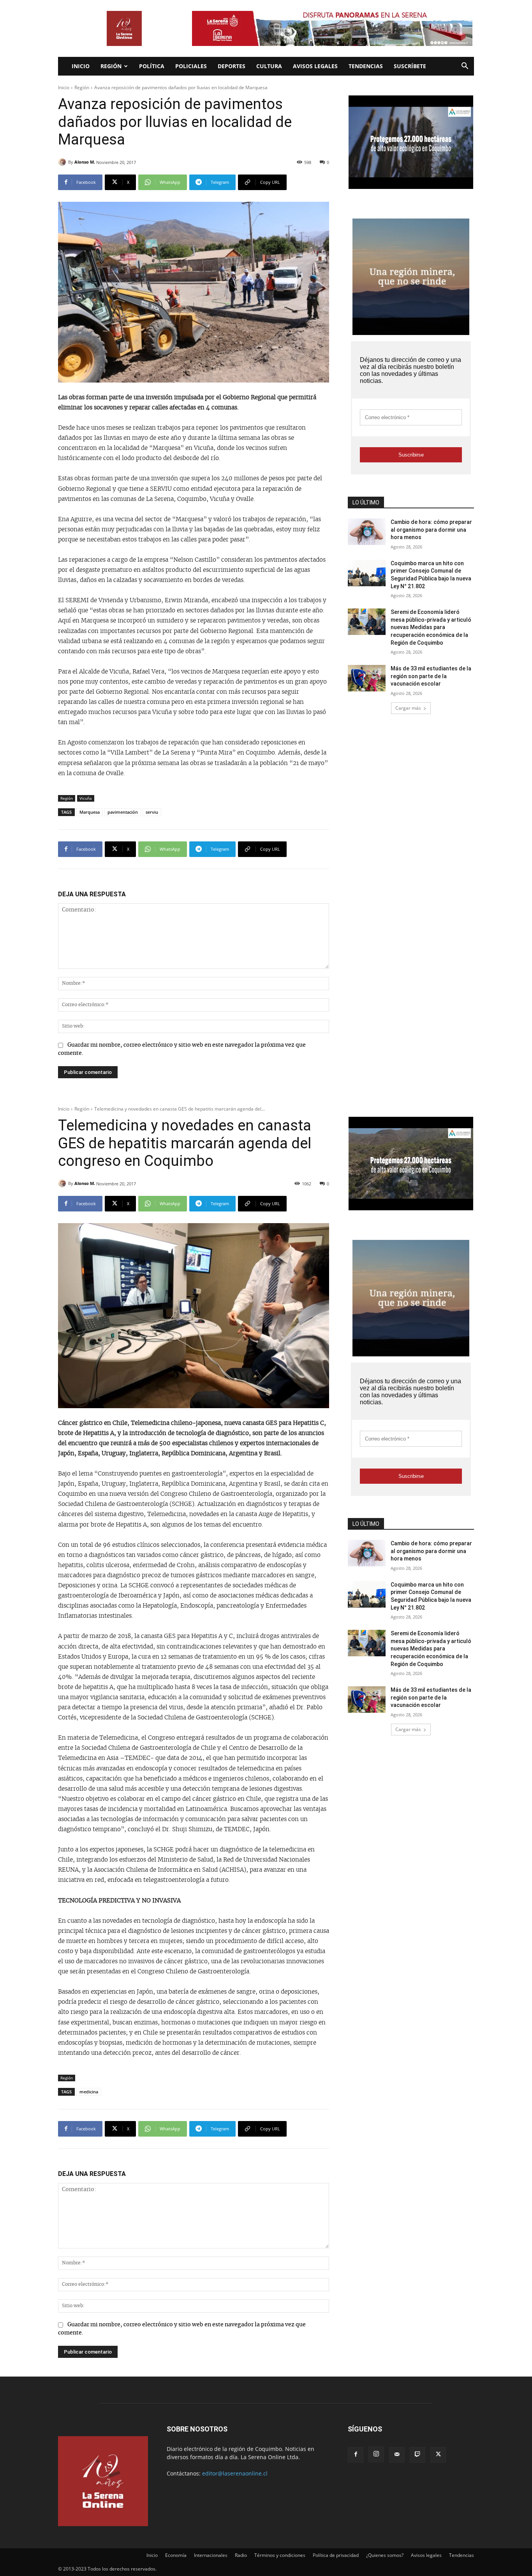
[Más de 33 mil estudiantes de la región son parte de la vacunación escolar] (367, 678)
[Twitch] (417, 2455)
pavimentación (123, 812)
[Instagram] (376, 2454)
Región (111, 66)
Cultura (269, 66)
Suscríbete (410, 66)
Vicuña (86, 798)
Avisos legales (315, 66)
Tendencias (366, 66)
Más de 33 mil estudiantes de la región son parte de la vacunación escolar (431, 676)
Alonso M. (85, 162)
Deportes (232, 66)
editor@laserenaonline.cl (235, 2473)
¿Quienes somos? (385, 2555)
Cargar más (408, 708)
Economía (176, 2555)
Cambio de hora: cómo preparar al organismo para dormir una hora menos (431, 530)
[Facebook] (356, 2455)
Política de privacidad (336, 2555)
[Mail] (397, 2455)
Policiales (191, 66)
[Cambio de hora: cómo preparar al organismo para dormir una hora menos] (367, 532)
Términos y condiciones (280, 2555)
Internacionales (211, 2555)
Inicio (81, 66)
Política (152, 66)
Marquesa (90, 812)
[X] (438, 2455)
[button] (465, 67)
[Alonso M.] (63, 162)
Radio (241, 2555)
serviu (152, 812)
